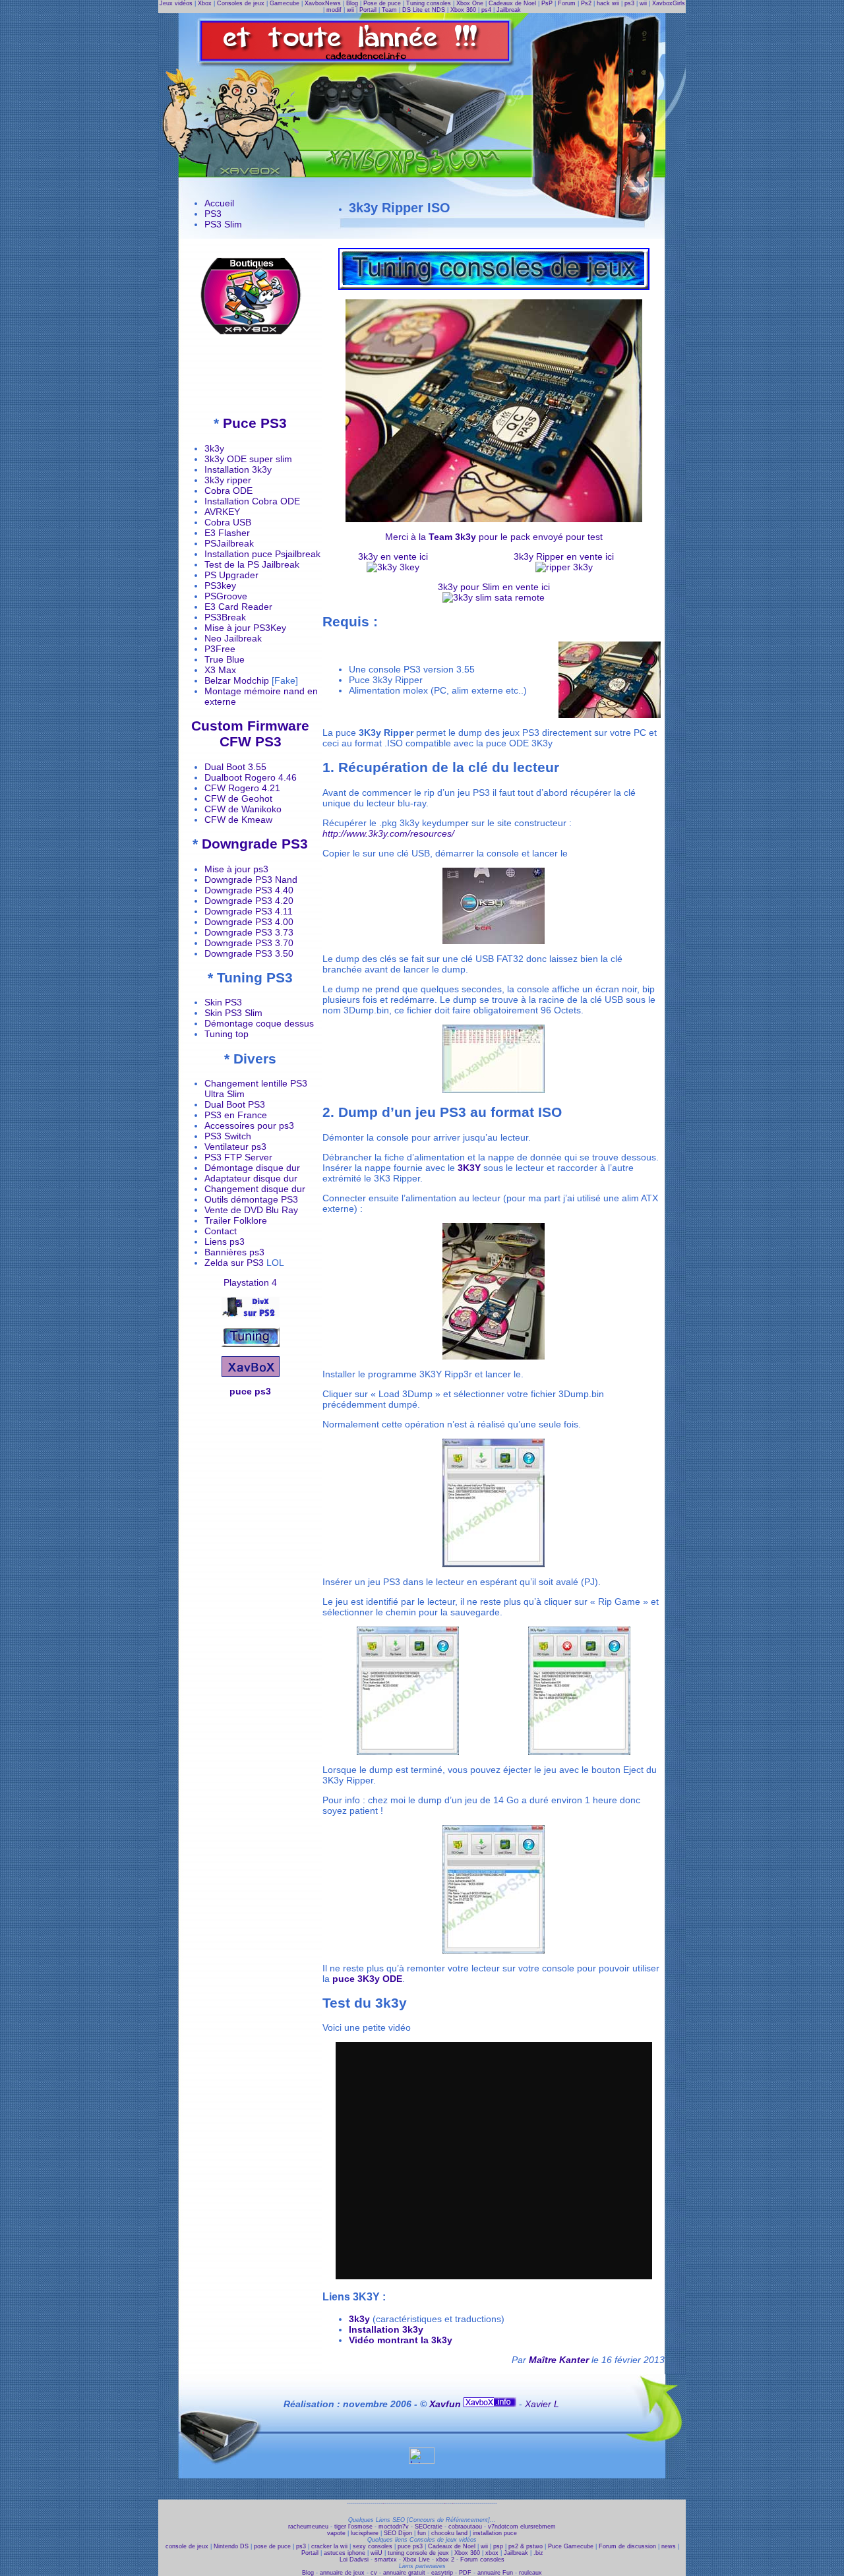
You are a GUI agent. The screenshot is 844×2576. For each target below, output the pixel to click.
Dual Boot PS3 (235, 1104)
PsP (547, 3)
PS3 (213, 214)
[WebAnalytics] (422, 2461)
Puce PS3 (255, 423)
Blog (352, 3)
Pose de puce (382, 3)
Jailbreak (509, 10)
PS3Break (225, 617)
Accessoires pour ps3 (249, 1125)
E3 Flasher (227, 533)
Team (389, 10)
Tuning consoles (429, 3)
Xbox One (470, 3)
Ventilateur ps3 (235, 1147)
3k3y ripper (228, 480)
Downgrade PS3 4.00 (249, 922)
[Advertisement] (251, 374)
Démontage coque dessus (259, 1023)
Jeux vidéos (176, 3)
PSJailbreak (229, 543)
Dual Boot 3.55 (235, 767)
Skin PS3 (223, 1002)
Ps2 (586, 3)
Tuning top (226, 1034)
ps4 (486, 10)
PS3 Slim (223, 224)
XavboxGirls (669, 3)
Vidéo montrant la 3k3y (401, 2340)
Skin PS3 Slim (233, 1013)
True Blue (225, 659)
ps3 (629, 3)
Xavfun (446, 2404)
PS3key (220, 585)
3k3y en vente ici (393, 556)
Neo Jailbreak (233, 638)
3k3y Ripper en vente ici (564, 556)
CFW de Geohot (238, 798)
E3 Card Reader (238, 607)
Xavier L (542, 2404)
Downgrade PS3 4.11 (249, 911)
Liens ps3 (225, 1242)
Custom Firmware (250, 726)
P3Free (220, 649)
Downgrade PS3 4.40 (249, 890)
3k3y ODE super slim (248, 459)
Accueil (219, 203)
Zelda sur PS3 (234, 1263)
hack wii (608, 3)
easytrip (442, 2573)
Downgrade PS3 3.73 (249, 932)
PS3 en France (236, 1115)
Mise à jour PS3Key (245, 628)
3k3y (214, 448)
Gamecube (285, 3)
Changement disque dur (255, 1189)
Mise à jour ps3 (236, 869)
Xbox (205, 3)
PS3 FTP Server (238, 1157)
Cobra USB (228, 522)
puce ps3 (250, 1391)
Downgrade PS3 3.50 (249, 953)
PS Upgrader (231, 575)
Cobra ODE (228, 491)
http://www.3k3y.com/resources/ (388, 833)
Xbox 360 (463, 10)
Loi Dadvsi (354, 2560)
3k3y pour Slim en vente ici (494, 587)
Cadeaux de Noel (512, 3)
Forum (567, 3)
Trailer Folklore (236, 1220)
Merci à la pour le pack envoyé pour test (494, 537)
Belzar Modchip (237, 680)
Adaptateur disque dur (251, 1178)
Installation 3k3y (238, 469)
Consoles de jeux (241, 3)
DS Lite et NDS (424, 10)
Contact (221, 1231)
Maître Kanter (559, 2360)
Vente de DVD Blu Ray (251, 1210)
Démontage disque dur (252, 1168)
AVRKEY (222, 512)
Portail (368, 10)
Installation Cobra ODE (252, 501)
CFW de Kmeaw (238, 820)
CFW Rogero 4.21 (242, 788)
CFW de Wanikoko (243, 809)
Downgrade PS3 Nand (251, 880)
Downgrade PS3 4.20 (249, 901)
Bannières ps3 (234, 1252)
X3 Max (220, 670)
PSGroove (226, 596)
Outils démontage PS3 (251, 1199)
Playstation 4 (250, 1282)
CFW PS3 (251, 741)
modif (334, 10)
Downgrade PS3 (255, 844)
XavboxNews (323, 3)
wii (643, 3)
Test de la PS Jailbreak (252, 564)
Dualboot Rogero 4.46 (251, 777)
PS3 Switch (228, 1136)
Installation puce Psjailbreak (262, 554)
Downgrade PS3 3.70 (249, 943)
